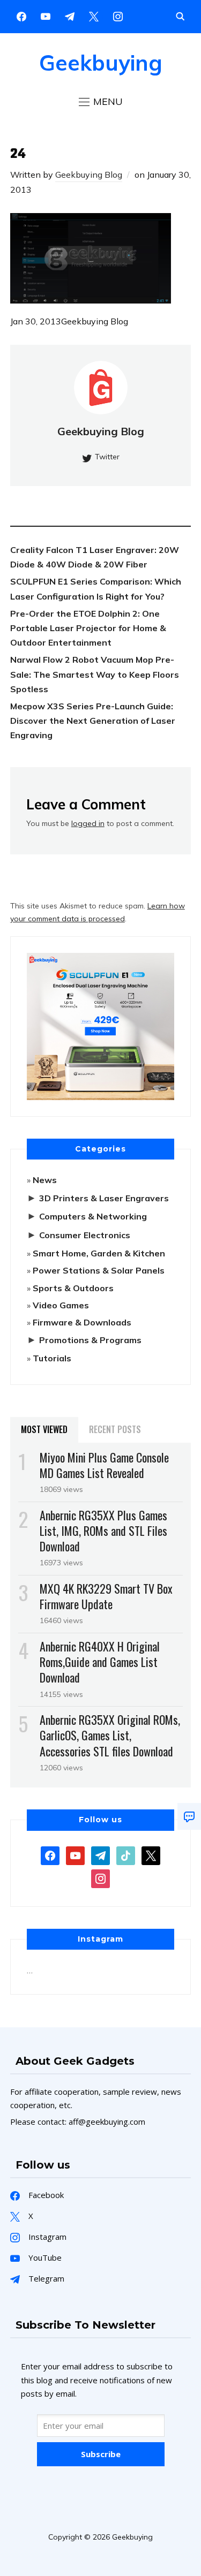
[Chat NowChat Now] (189, 1816)
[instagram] (118, 16)
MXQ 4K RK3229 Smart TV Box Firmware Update (106, 1596)
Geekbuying (101, 63)
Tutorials (52, 1358)
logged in (88, 823)
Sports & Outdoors (73, 1288)
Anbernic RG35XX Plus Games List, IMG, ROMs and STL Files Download (103, 1531)
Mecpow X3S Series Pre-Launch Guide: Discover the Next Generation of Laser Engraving (93, 721)
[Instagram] (70, 16)
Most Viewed (44, 1429)
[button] (101, 102)
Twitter (107, 457)
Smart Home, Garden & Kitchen (99, 1253)
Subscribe (101, 2454)
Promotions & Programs (90, 1340)
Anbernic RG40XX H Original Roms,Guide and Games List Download (100, 1662)
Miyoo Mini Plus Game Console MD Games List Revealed (104, 1465)
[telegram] (100, 1854)
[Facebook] (21, 16)
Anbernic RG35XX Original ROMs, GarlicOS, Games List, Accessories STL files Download (110, 1735)
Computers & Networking (93, 1216)
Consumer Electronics (85, 1235)
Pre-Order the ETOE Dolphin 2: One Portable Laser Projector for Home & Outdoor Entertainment (88, 628)
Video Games (61, 1305)
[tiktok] (126, 1854)
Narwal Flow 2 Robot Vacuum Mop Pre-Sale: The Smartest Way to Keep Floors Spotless (95, 674)
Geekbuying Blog (89, 175)
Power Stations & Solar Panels (99, 1270)
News (45, 1180)
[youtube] (46, 16)
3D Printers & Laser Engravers (104, 1198)
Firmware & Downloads (82, 1322)
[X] (94, 16)
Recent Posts (115, 1429)
